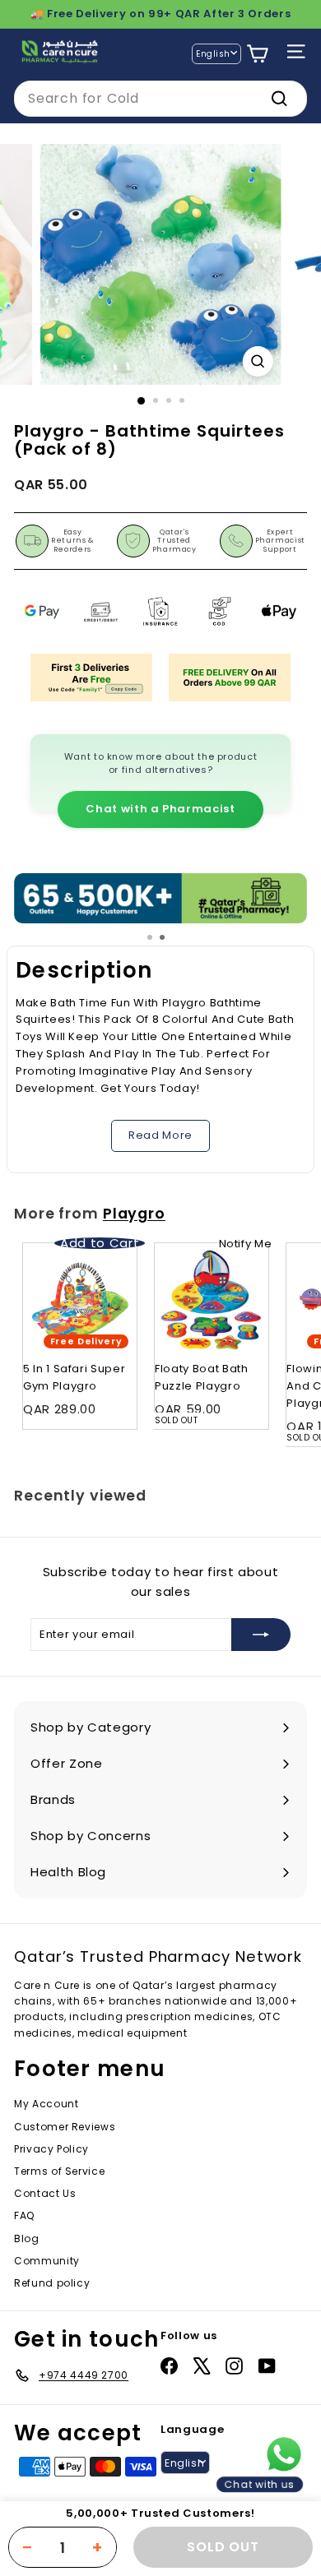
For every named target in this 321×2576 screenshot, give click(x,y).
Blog (27, 2238)
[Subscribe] (261, 1635)
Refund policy (52, 2283)
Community (47, 2261)
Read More (160, 1135)
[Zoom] (257, 361)
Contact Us (45, 2193)
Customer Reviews (65, 2127)
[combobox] (160, 99)
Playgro (134, 1214)
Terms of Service (59, 2171)
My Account (47, 2104)
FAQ (24, 2215)
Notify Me (246, 1244)
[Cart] (257, 54)
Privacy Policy (51, 2149)
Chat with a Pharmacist (160, 809)
